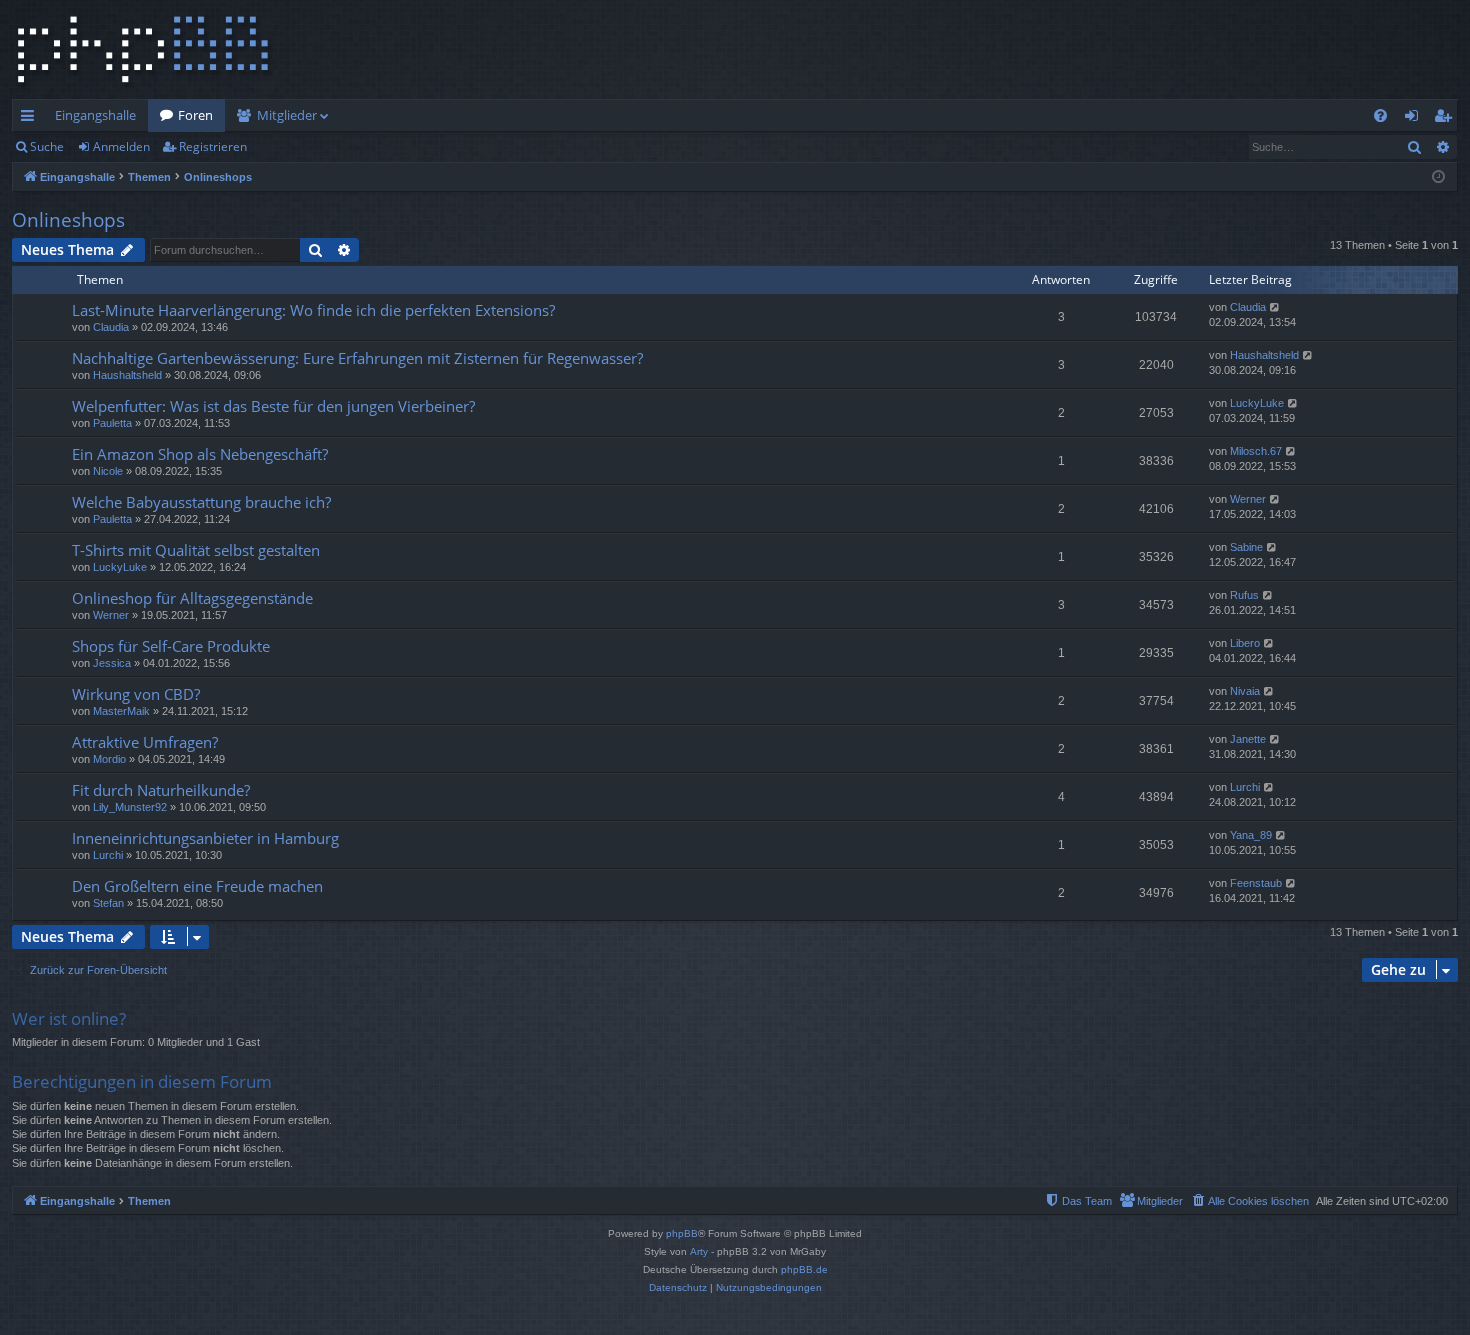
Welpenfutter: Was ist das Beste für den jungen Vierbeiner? (273, 406)
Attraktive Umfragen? (145, 742)
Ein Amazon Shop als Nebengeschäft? (200, 454)
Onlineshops (68, 220)
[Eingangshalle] (143, 49)
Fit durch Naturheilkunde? (161, 790)
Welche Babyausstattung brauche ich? (201, 502)
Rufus (1244, 595)
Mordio (109, 759)
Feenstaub (1256, 883)
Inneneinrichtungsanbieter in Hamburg (205, 838)
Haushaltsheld (127, 375)
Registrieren (213, 146)
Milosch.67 (1256, 451)
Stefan (108, 903)
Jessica (112, 663)
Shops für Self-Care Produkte (171, 646)
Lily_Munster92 (130, 807)
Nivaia (1245, 691)
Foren (195, 115)
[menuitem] (1380, 115)
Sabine (1246, 547)
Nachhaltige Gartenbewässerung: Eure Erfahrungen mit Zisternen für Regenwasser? (357, 358)
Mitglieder (287, 115)
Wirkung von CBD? (136, 694)
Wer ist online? (69, 1018)
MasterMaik (121, 711)
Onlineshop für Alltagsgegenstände (192, 598)
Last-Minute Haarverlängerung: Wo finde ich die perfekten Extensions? (313, 310)
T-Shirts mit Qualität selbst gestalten (196, 550)
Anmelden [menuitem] (1415, 119)
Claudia (111, 327)
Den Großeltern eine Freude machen (197, 886)
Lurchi (1245, 787)
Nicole (108, 471)
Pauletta (112, 423)
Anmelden (121, 146)
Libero (1245, 643)
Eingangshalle (95, 115)
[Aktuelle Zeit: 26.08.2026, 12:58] (1438, 177)
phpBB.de (804, 1269)
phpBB (682, 1233)
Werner (1248, 499)
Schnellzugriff (31, 119)
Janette (1248, 739)
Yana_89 (1251, 835)
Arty (699, 1251)
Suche (47, 146)
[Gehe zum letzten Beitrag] (1275, 307)
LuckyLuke (1257, 403)
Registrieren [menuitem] (1446, 119)
